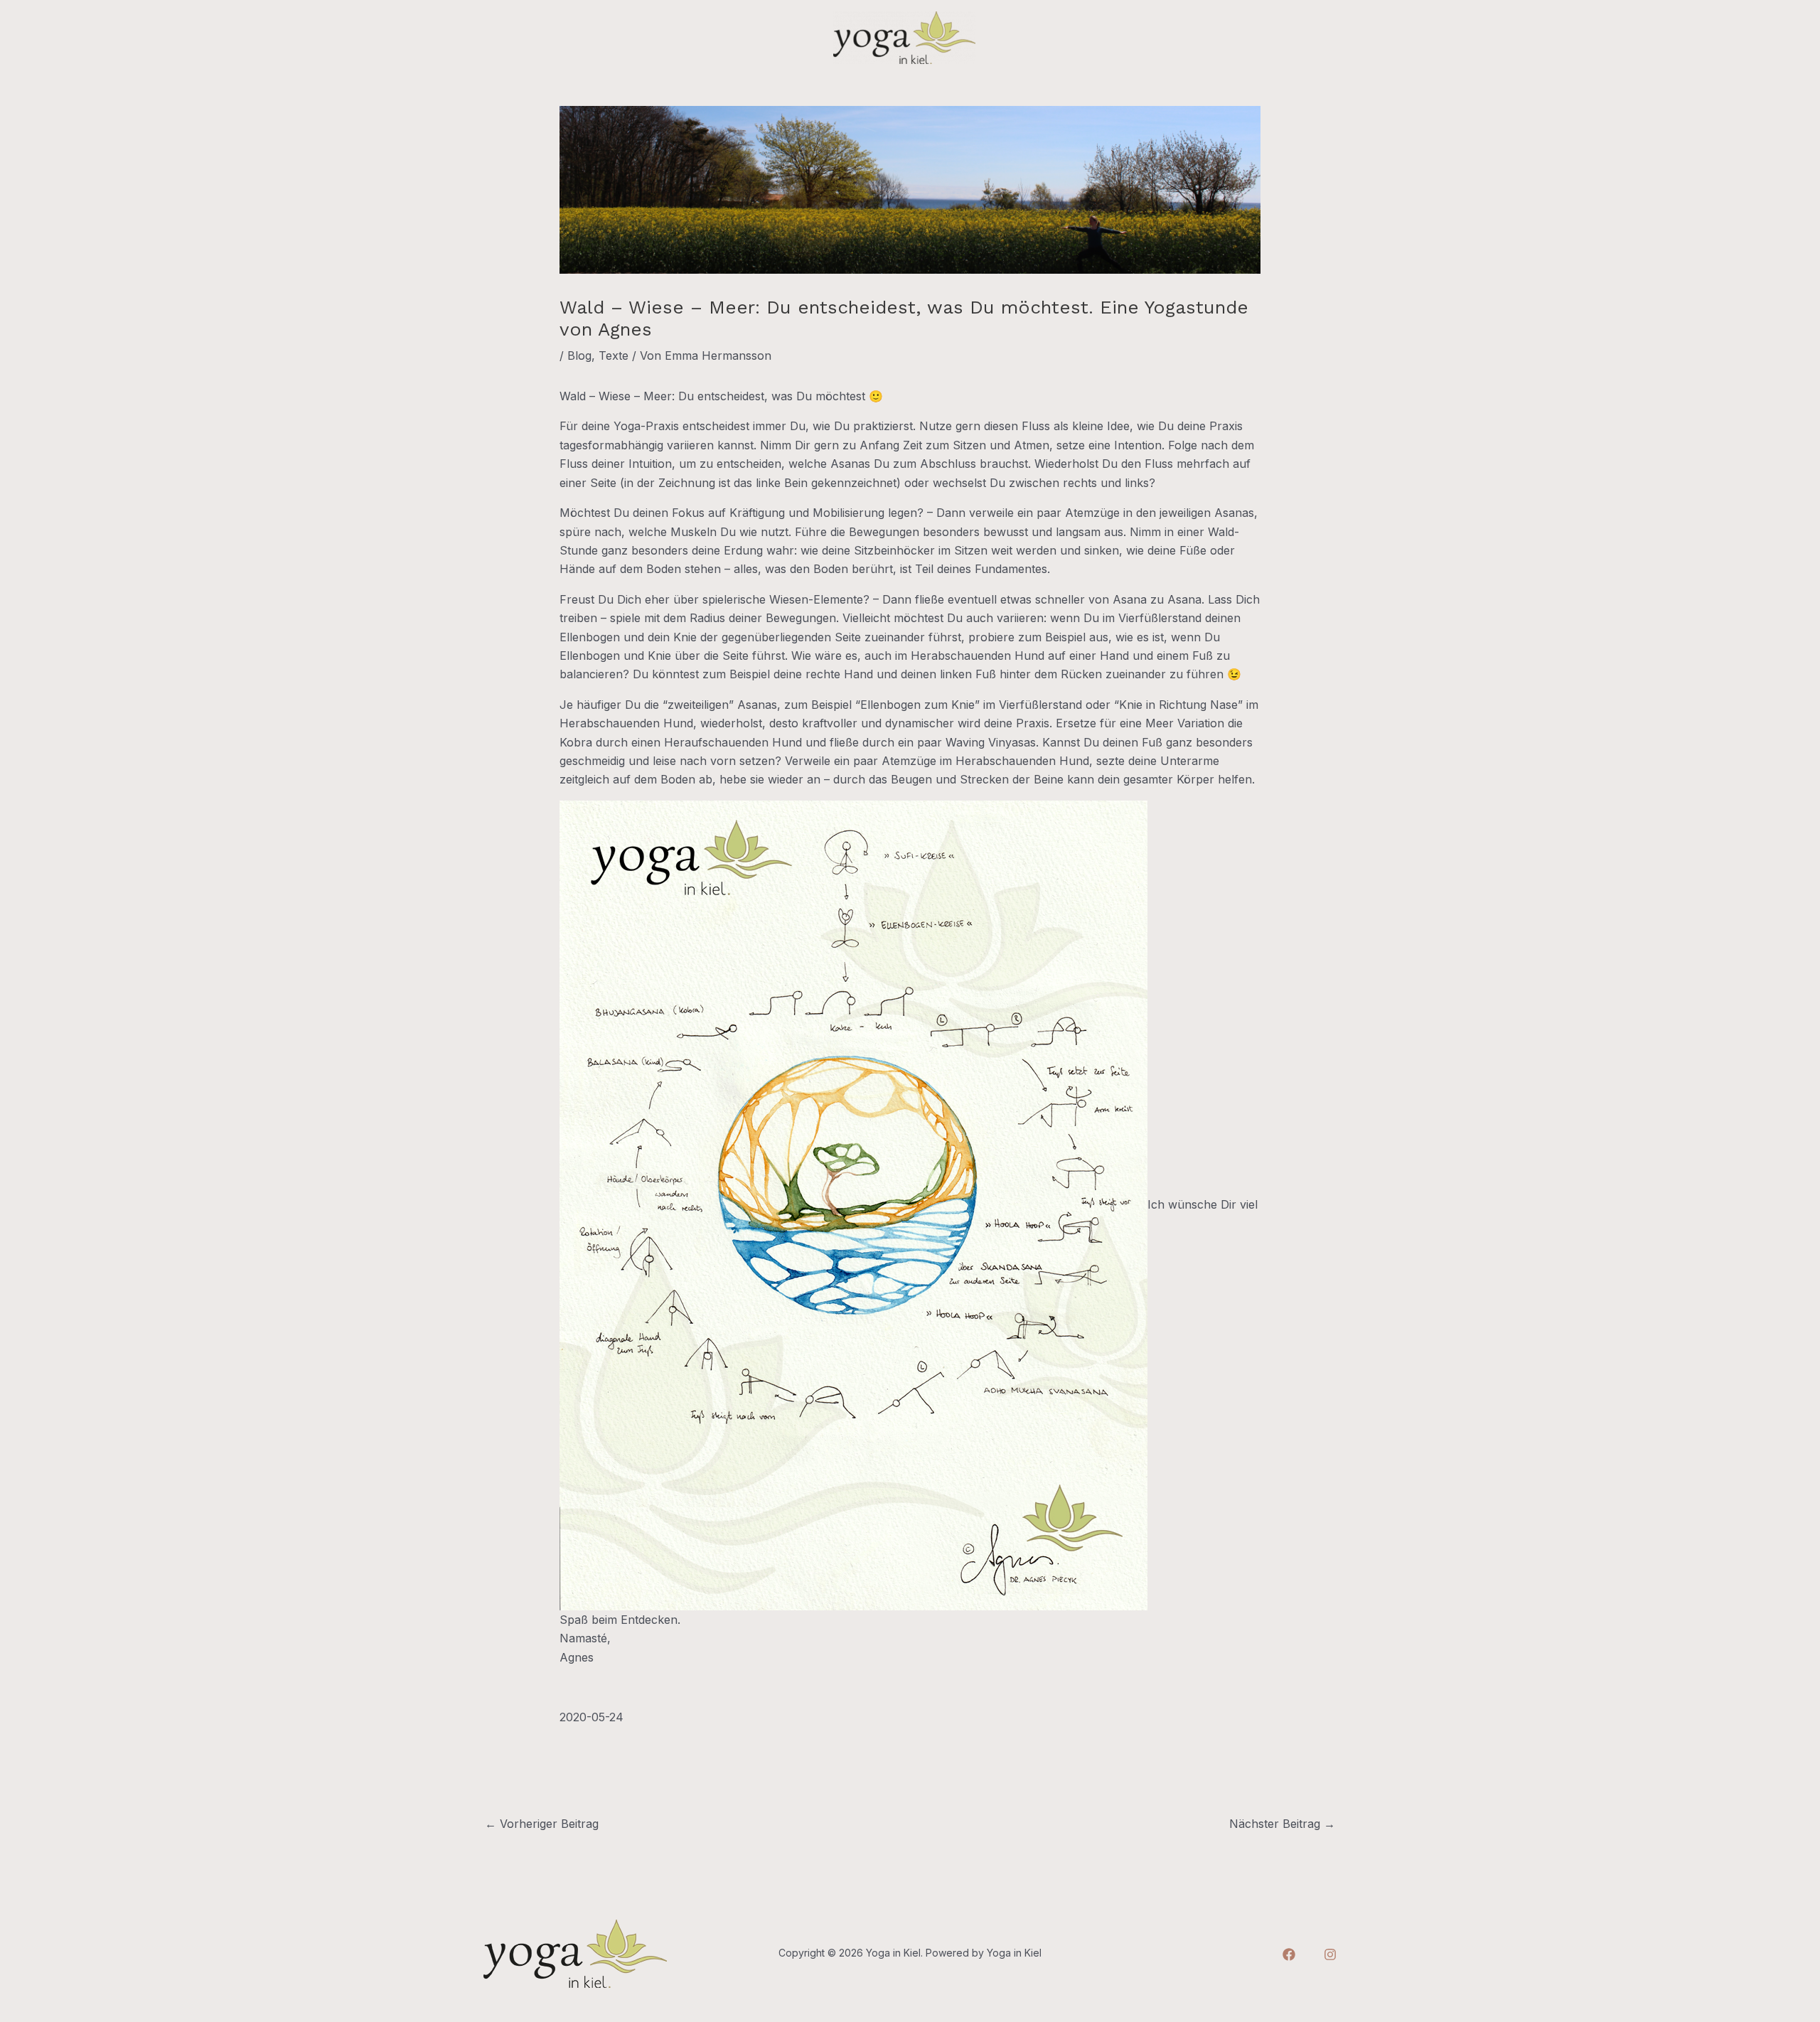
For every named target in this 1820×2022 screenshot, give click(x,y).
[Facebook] (1289, 1954)
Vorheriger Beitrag (542, 1824)
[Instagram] (1330, 1954)
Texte (614, 355)
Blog (579, 355)
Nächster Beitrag (1282, 1824)
